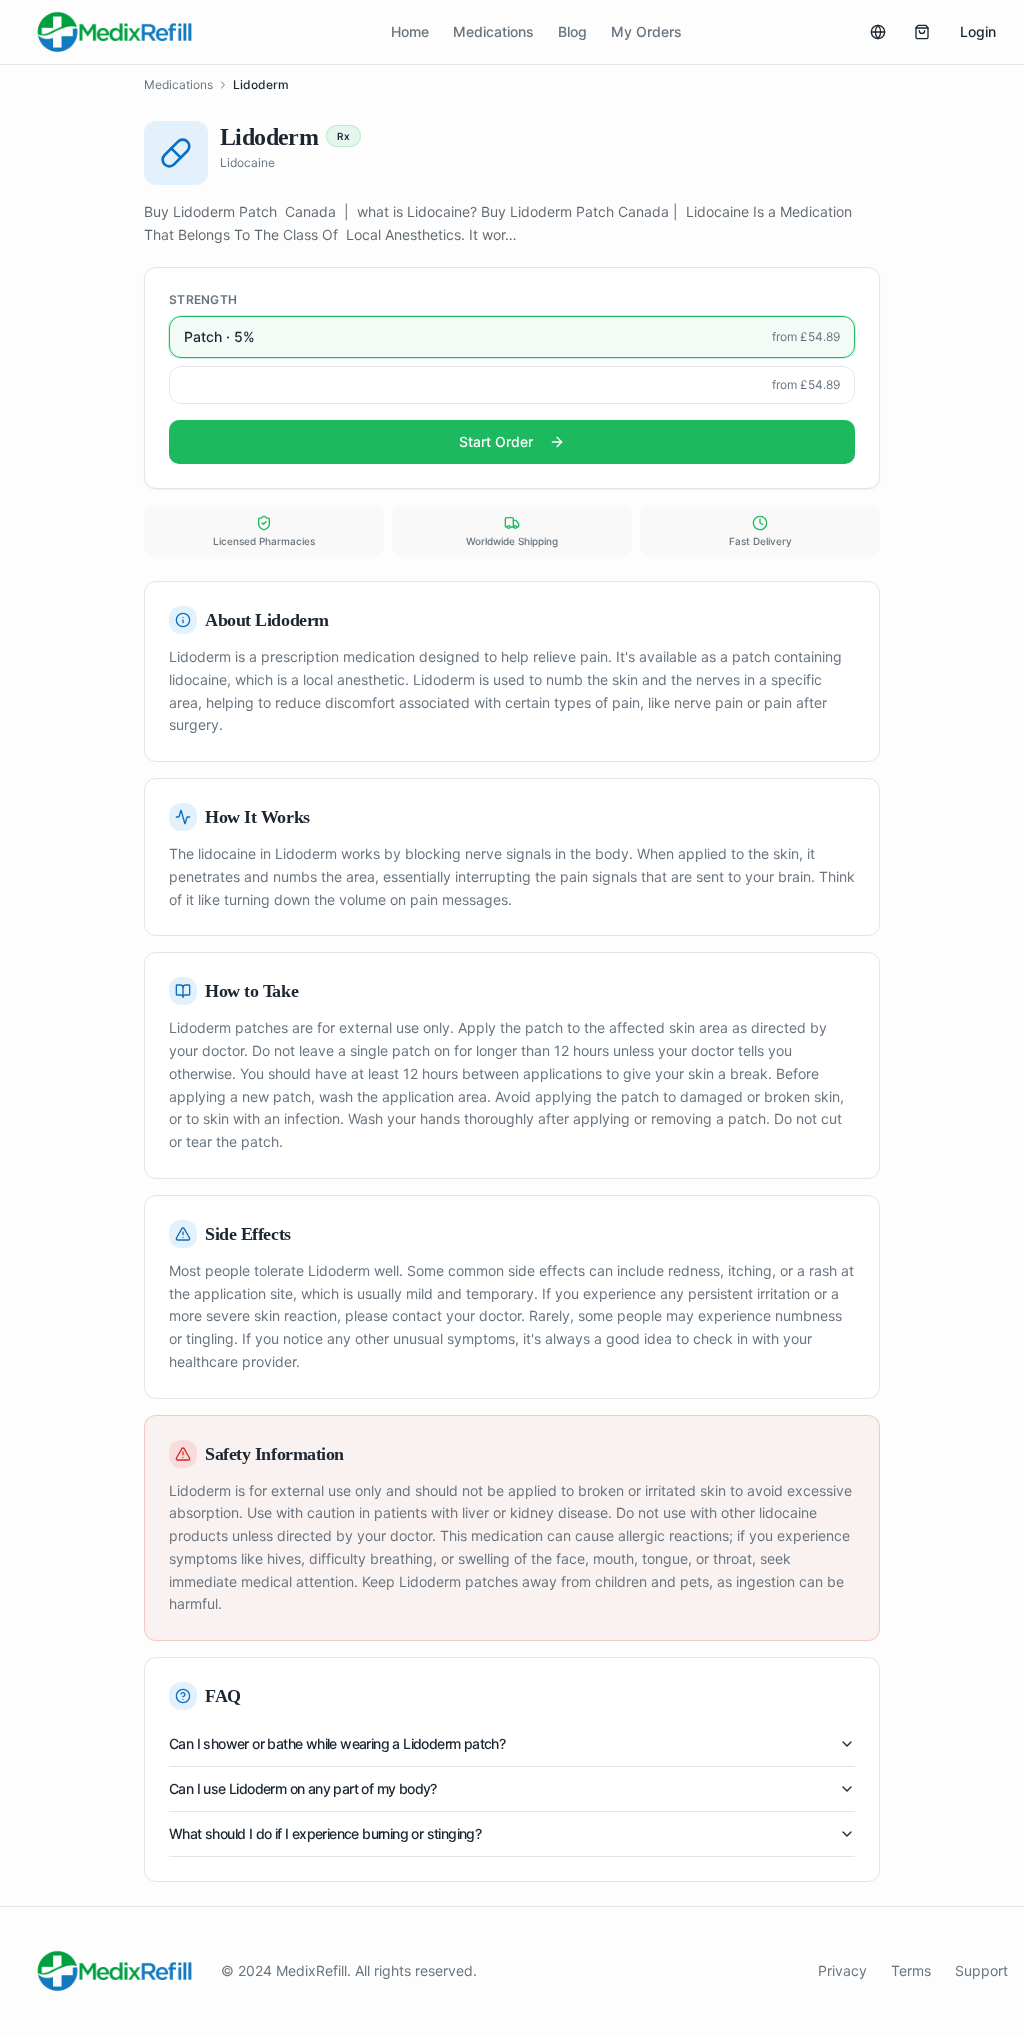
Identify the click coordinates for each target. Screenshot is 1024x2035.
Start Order (496, 441)
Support (981, 1970)
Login (978, 31)
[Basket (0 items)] (922, 32)
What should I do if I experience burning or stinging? (325, 1833)
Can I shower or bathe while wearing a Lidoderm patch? (337, 1743)
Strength (203, 299)
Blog (572, 31)
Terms (911, 1970)
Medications (493, 31)
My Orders (646, 31)
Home (410, 31)
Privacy (842, 1970)
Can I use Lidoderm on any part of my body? (303, 1788)
